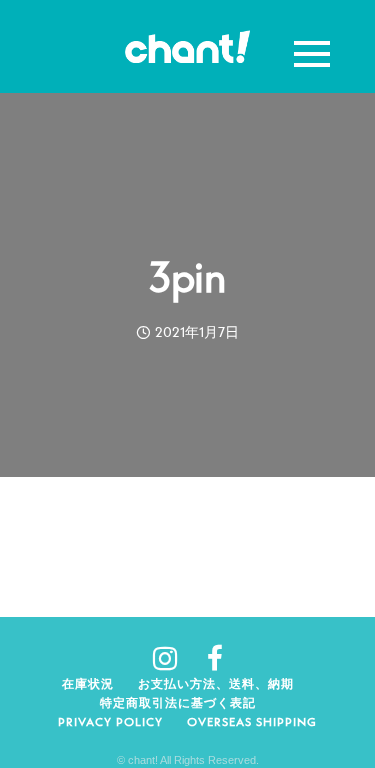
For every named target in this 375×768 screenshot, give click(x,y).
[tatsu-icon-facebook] (215, 658)
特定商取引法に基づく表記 (178, 702)
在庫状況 (88, 683)
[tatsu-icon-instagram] (172, 658)
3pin (187, 277)
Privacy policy (110, 721)
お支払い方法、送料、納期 (216, 683)
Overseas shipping (252, 721)
